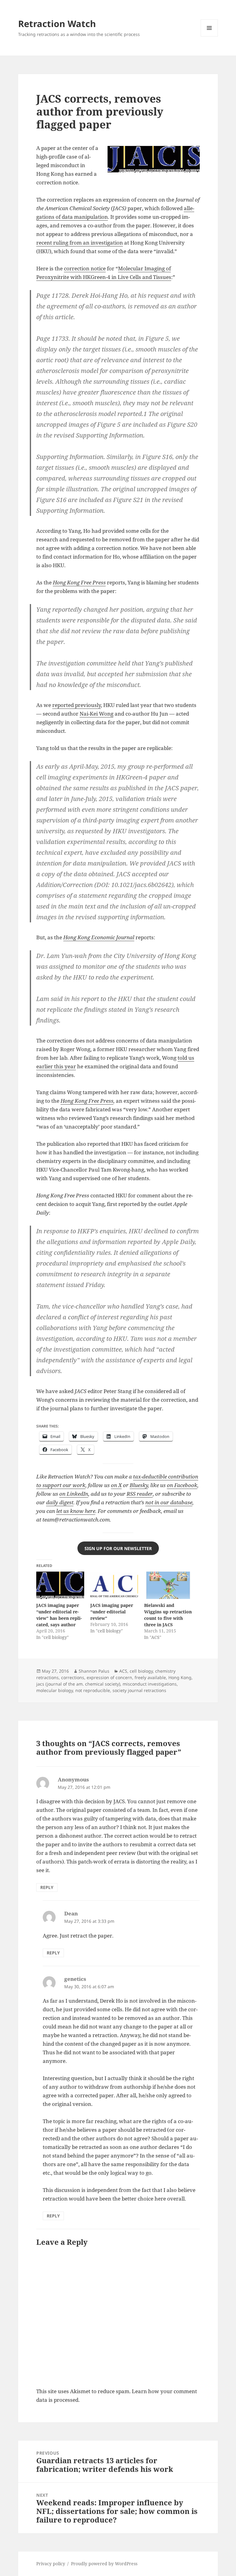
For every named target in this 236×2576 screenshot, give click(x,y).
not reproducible (93, 1690)
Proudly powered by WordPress (104, 2564)
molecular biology (55, 1690)
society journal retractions (139, 1690)
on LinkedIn (74, 1494)
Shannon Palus (94, 1671)
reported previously (77, 705)
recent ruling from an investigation (80, 243)
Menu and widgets (209, 36)
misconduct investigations (150, 1684)
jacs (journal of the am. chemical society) (78, 1684)
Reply (47, 1887)
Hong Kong (180, 1677)
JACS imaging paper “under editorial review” (112, 1612)
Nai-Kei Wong (96, 714)
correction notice (85, 268)
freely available (150, 1677)
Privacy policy (51, 2564)
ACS (123, 1671)
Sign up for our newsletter (118, 1548)
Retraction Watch (57, 24)
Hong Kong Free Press (87, 1101)
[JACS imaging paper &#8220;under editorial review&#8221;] (114, 1585)
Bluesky (139, 1485)
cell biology (141, 1671)
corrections (73, 1677)
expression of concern (109, 1677)
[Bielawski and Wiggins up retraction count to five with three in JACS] (168, 1585)
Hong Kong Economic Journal (99, 937)
